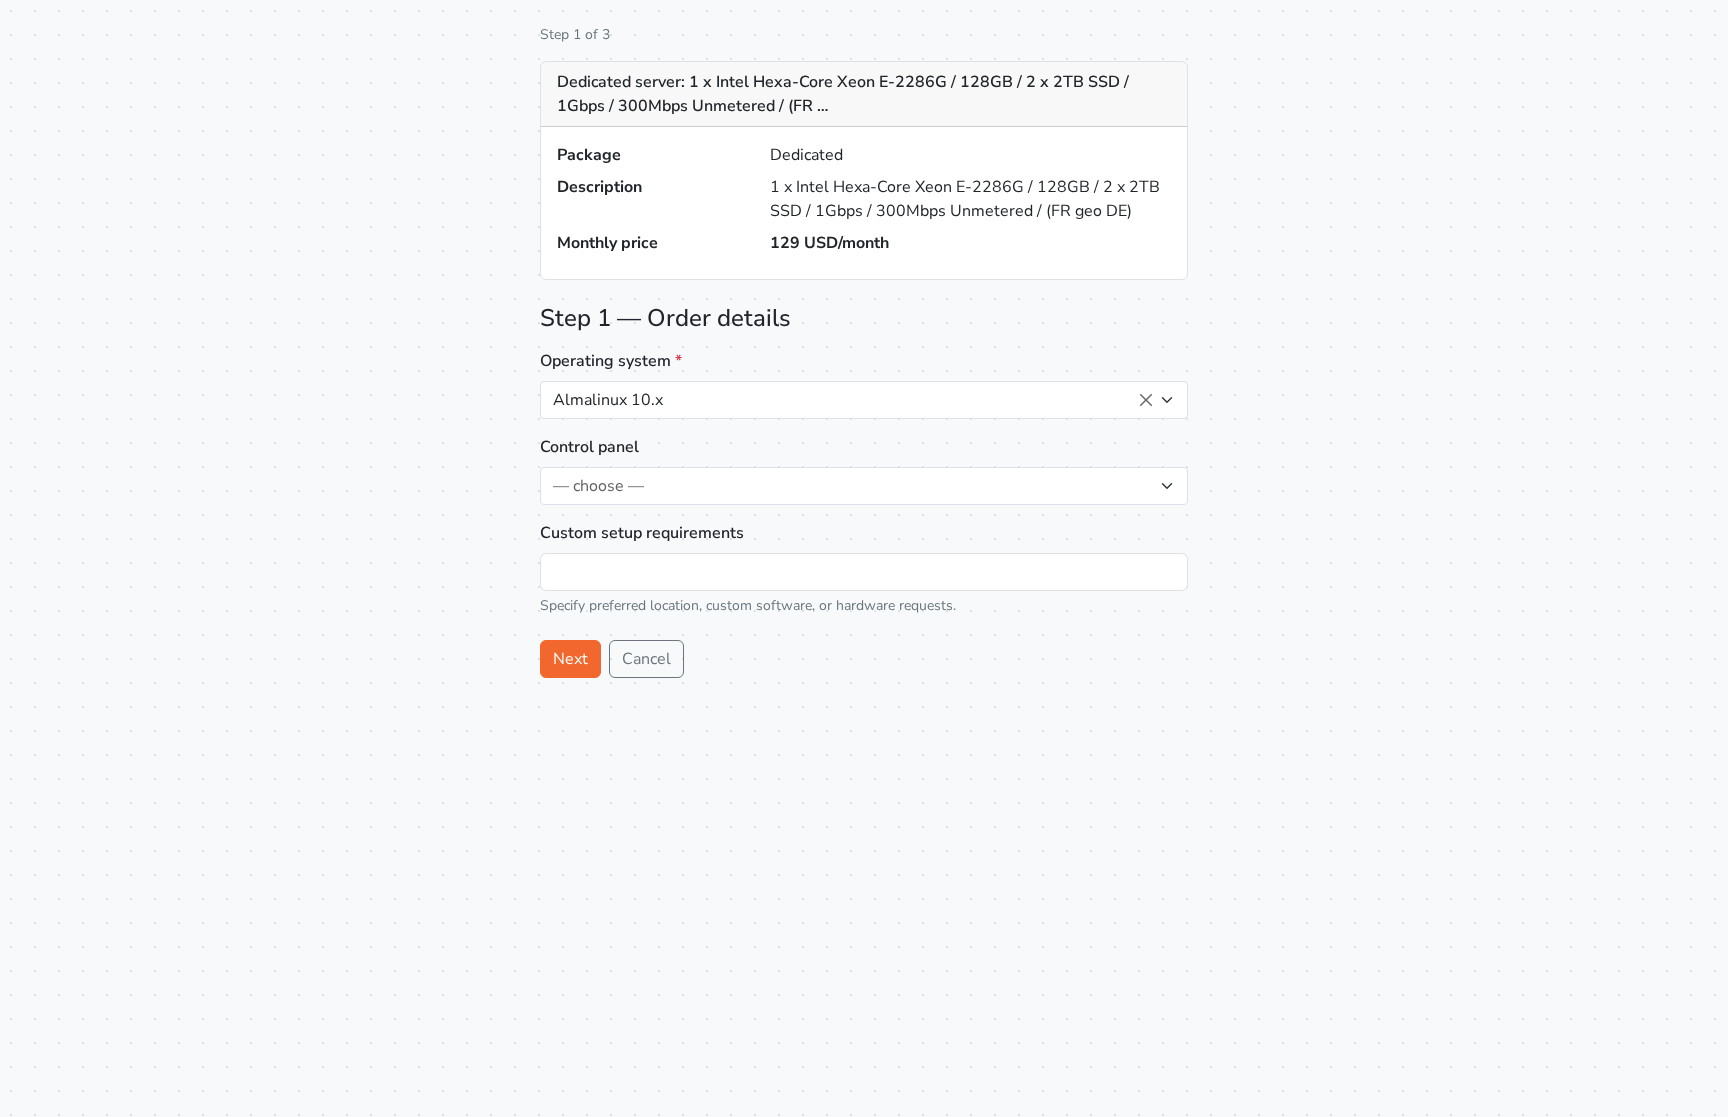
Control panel (589, 447)
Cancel (646, 659)
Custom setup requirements (642, 533)
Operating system (611, 361)
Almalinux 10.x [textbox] (608, 400)
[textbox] (852, 486)
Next (570, 659)
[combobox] (864, 400)
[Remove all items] (1146, 400)
